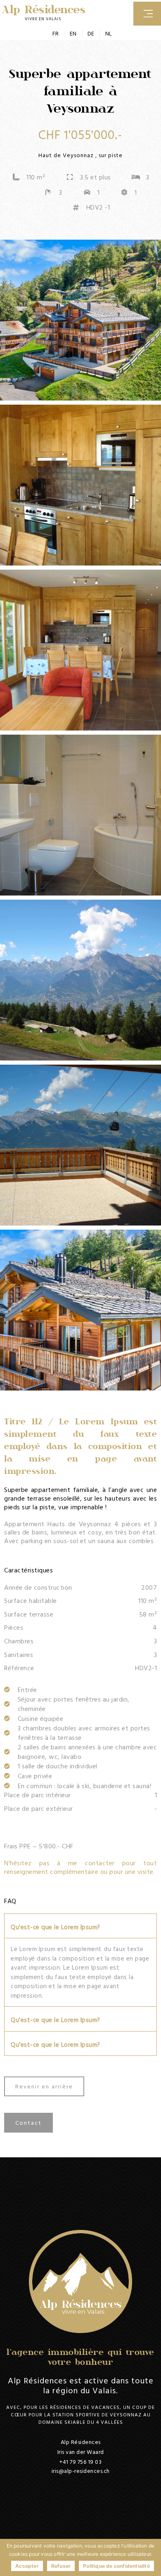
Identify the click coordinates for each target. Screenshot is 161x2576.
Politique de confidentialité (116, 2566)
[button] (80, 1926)
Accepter (27, 2566)
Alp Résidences (44, 9)
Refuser (61, 2566)
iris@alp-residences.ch (81, 2471)
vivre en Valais (43, 19)
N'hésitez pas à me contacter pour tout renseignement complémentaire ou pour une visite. (80, 1867)
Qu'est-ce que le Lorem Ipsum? (56, 1927)
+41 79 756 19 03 (80, 2462)
